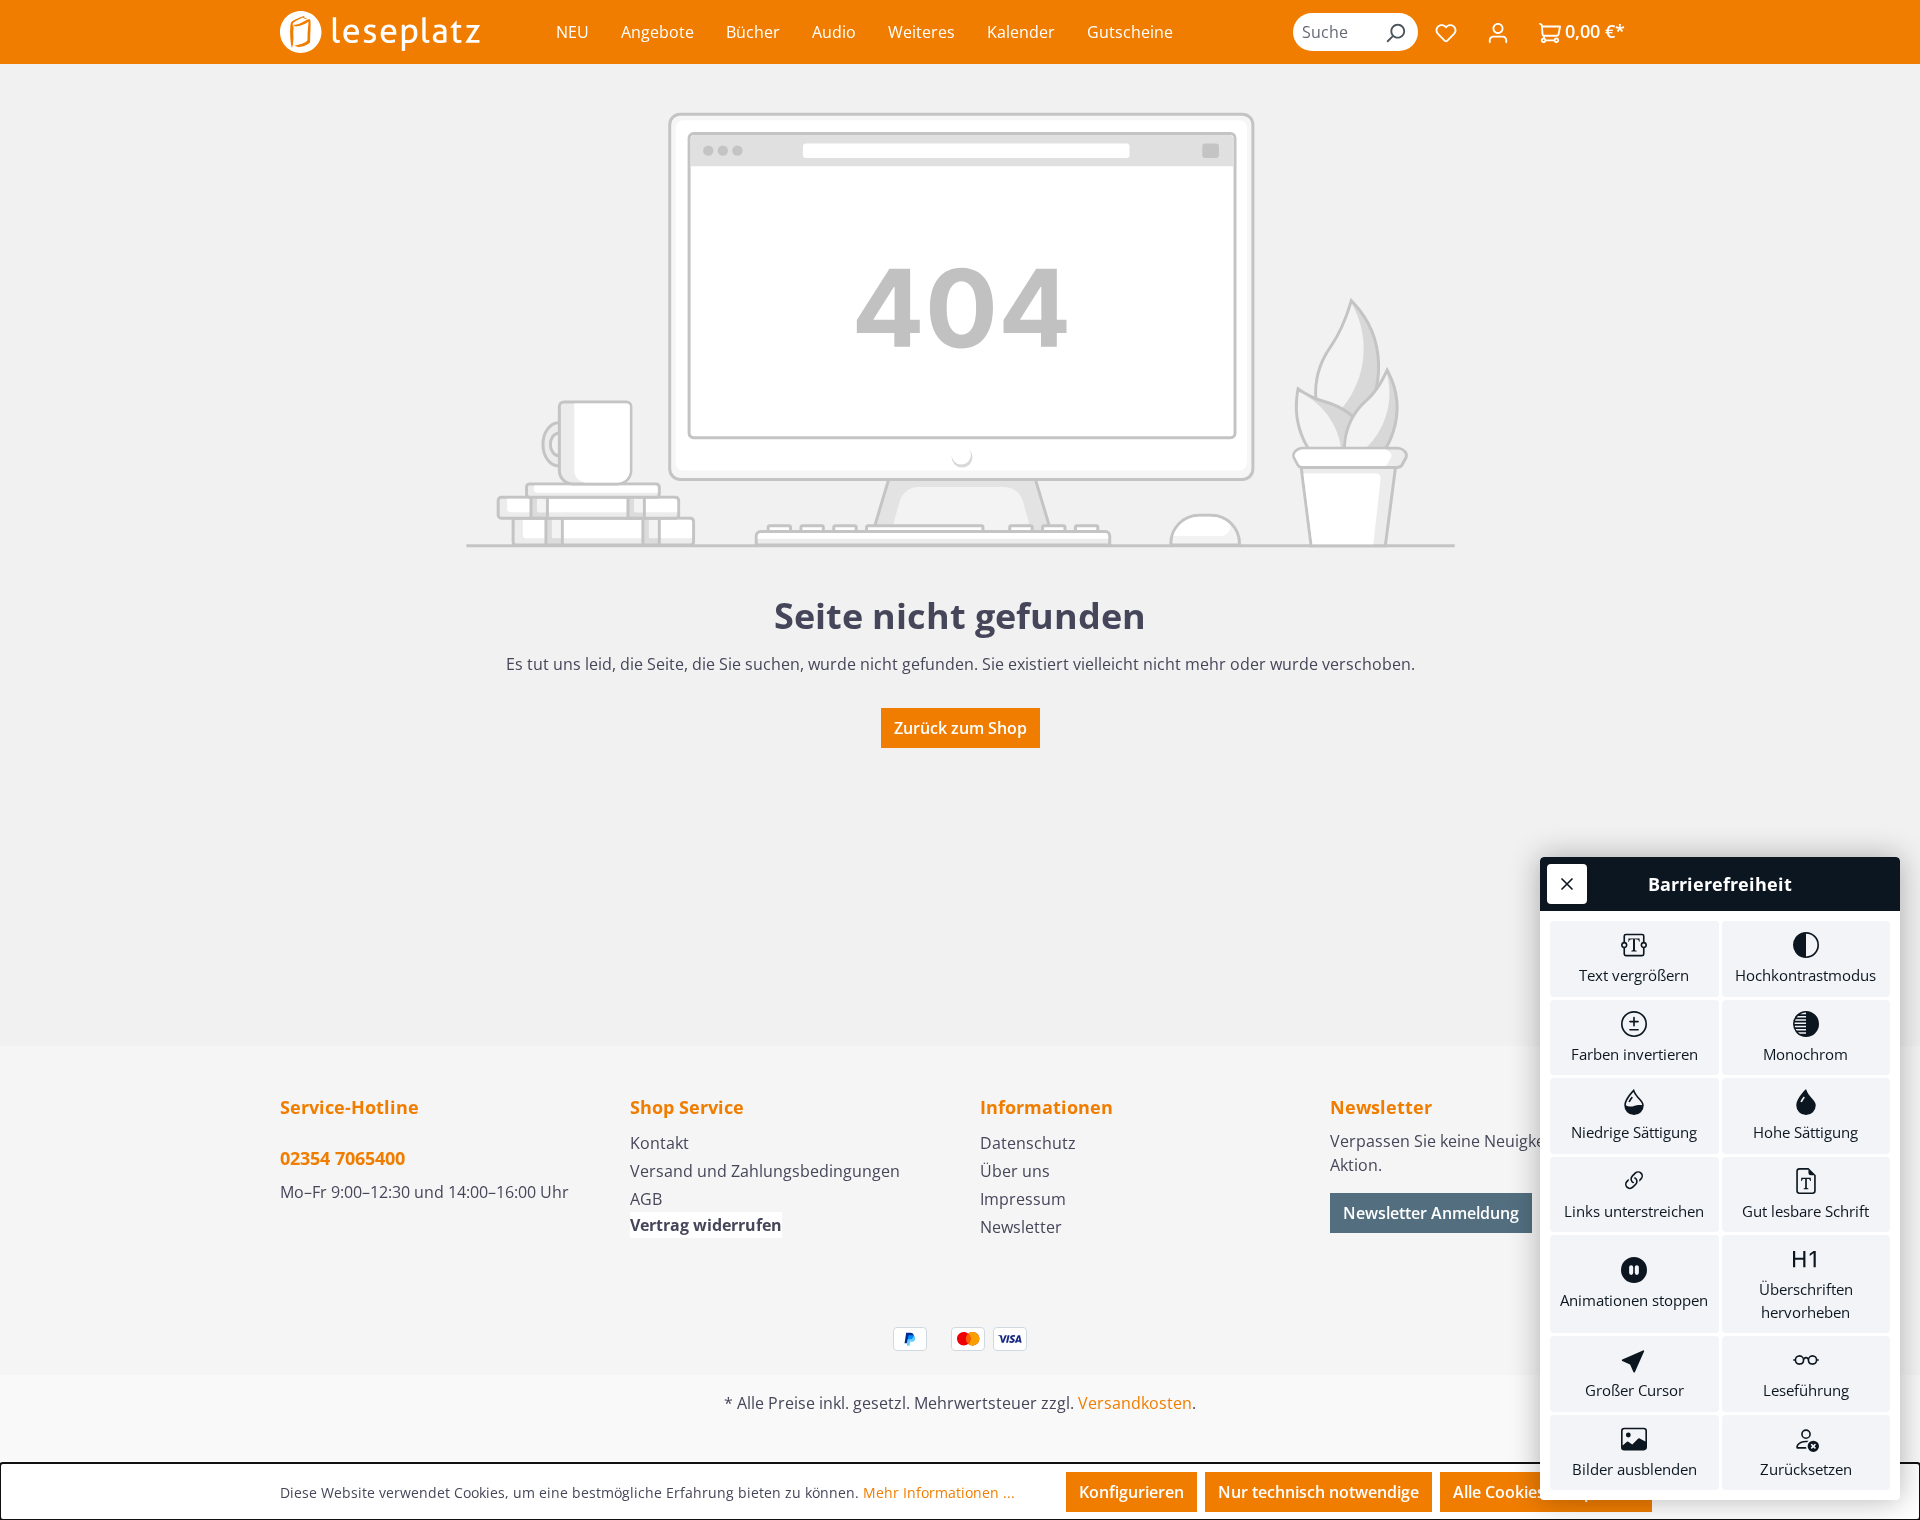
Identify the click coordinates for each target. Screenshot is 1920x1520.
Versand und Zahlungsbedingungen (765, 1171)
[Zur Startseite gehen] (380, 32)
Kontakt (659, 1143)
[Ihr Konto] (1498, 32)
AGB (646, 1199)
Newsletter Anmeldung (1431, 1213)
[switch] (1634, 959)
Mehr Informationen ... (939, 1492)
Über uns (1015, 1171)
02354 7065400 (342, 1158)
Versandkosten (1135, 1403)
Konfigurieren (1131, 1492)
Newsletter (1021, 1227)
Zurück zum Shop (960, 728)
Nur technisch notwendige (1318, 1492)
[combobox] (1333, 32)
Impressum (1023, 1199)
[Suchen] (1395, 32)
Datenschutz (1028, 1143)
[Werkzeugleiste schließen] (1567, 884)
